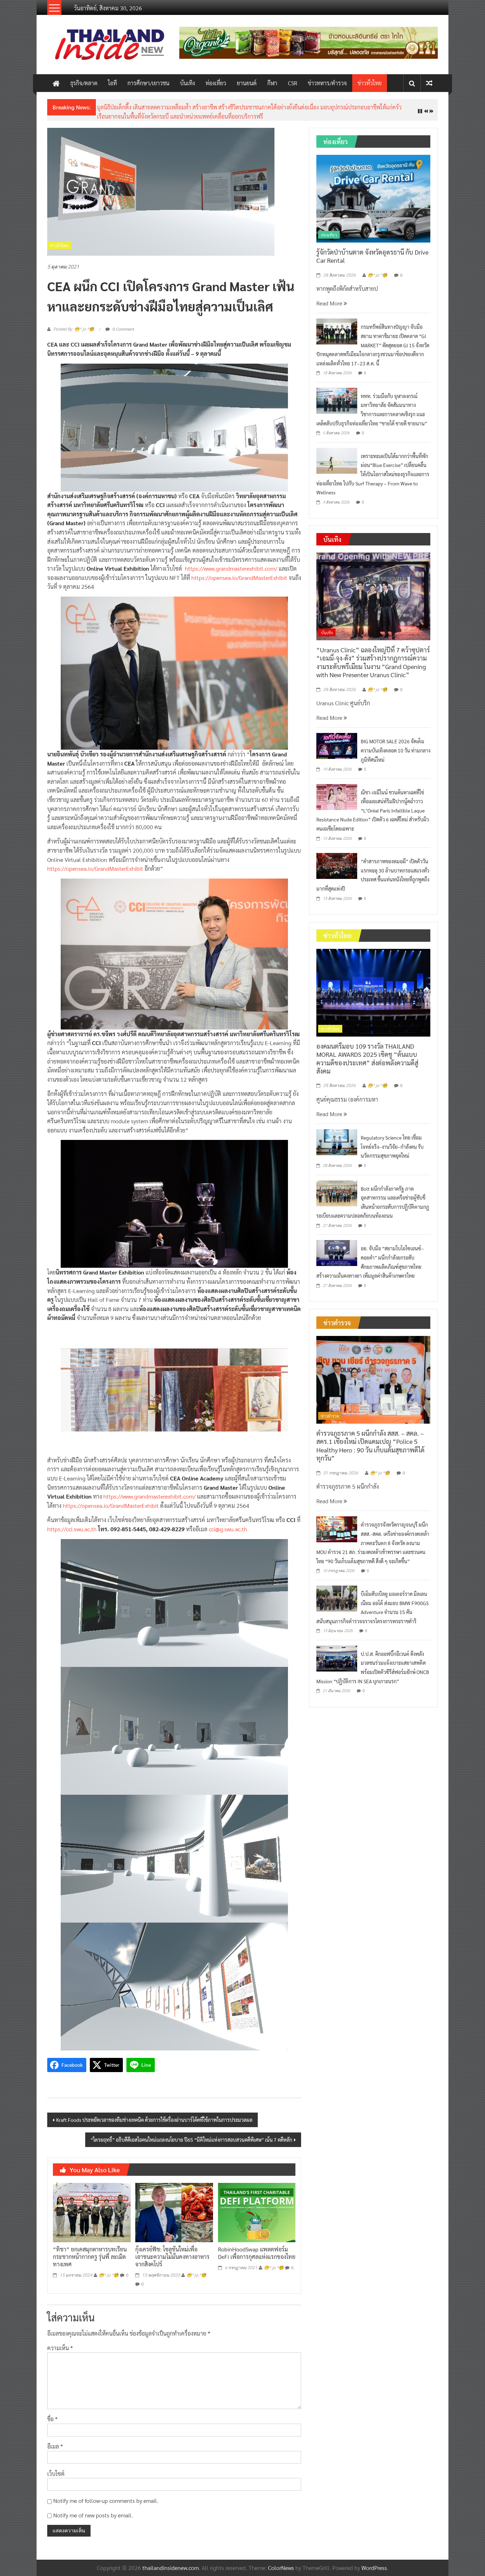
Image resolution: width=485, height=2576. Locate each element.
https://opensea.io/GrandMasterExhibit (239, 572)
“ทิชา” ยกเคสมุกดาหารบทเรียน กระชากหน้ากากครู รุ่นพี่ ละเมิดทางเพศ (90, 2251)
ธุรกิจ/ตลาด (84, 83)
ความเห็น (60, 2342)
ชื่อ (52, 2414)
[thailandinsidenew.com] (56, 83)
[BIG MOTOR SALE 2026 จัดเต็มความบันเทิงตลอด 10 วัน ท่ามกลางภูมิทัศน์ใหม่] (337, 740)
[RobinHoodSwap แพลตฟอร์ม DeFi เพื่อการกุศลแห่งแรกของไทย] (257, 2206)
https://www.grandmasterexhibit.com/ (231, 563)
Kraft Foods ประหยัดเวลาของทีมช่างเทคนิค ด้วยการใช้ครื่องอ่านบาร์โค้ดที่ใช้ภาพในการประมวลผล (154, 2114)
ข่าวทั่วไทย (370, 83)
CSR (293, 83)
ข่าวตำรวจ (330, 1411)
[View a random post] (429, 83)
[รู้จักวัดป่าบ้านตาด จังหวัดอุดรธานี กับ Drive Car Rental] (373, 192)
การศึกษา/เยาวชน (148, 83)
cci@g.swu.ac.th (228, 1523)
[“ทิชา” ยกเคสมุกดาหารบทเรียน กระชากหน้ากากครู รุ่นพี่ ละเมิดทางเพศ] (92, 2206)
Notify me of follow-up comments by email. (106, 2495)
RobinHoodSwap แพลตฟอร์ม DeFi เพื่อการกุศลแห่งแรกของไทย (257, 2248)
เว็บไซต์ (56, 2468)
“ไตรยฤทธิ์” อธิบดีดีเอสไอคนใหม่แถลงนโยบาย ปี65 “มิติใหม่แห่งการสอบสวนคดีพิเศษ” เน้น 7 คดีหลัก (191, 2134)
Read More (330, 297)
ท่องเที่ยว (216, 83)
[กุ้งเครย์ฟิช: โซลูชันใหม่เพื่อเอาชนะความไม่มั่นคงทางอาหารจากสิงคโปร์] (174, 2206)
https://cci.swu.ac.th (72, 1523)
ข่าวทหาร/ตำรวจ (327, 83)
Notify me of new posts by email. (93, 2509)
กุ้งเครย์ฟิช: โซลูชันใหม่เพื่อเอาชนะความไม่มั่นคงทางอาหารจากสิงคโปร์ (172, 2251)
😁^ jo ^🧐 (109, 2270)
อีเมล (55, 2441)
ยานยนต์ (247, 83)
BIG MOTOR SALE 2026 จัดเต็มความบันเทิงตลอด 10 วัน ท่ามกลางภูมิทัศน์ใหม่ (396, 745)
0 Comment (123, 323)
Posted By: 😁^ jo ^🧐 (74, 324)
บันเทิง (187, 83)
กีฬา (272, 83)
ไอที (112, 83)
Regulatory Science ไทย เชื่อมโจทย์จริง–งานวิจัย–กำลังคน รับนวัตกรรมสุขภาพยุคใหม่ (195, 107)
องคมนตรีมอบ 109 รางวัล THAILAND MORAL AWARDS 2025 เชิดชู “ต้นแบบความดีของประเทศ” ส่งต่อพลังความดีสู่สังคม (367, 1053)
